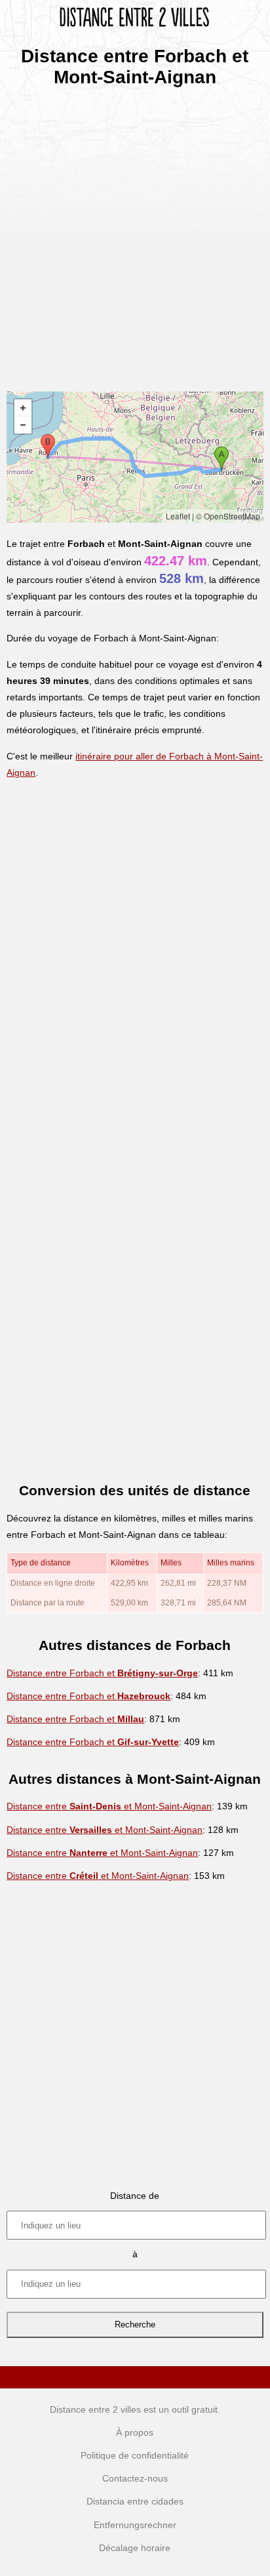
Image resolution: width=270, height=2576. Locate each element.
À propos (135, 2432)
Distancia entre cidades (135, 2501)
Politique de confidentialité (135, 2455)
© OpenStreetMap (228, 516)
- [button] (23, 425)
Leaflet (178, 516)
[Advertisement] (135, 235)
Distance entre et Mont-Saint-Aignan (109, 1806)
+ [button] (23, 408)
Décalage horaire (135, 2548)
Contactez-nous (135, 2478)
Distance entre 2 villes (95, 2409)
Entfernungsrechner (135, 2525)
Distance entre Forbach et (102, 1673)
